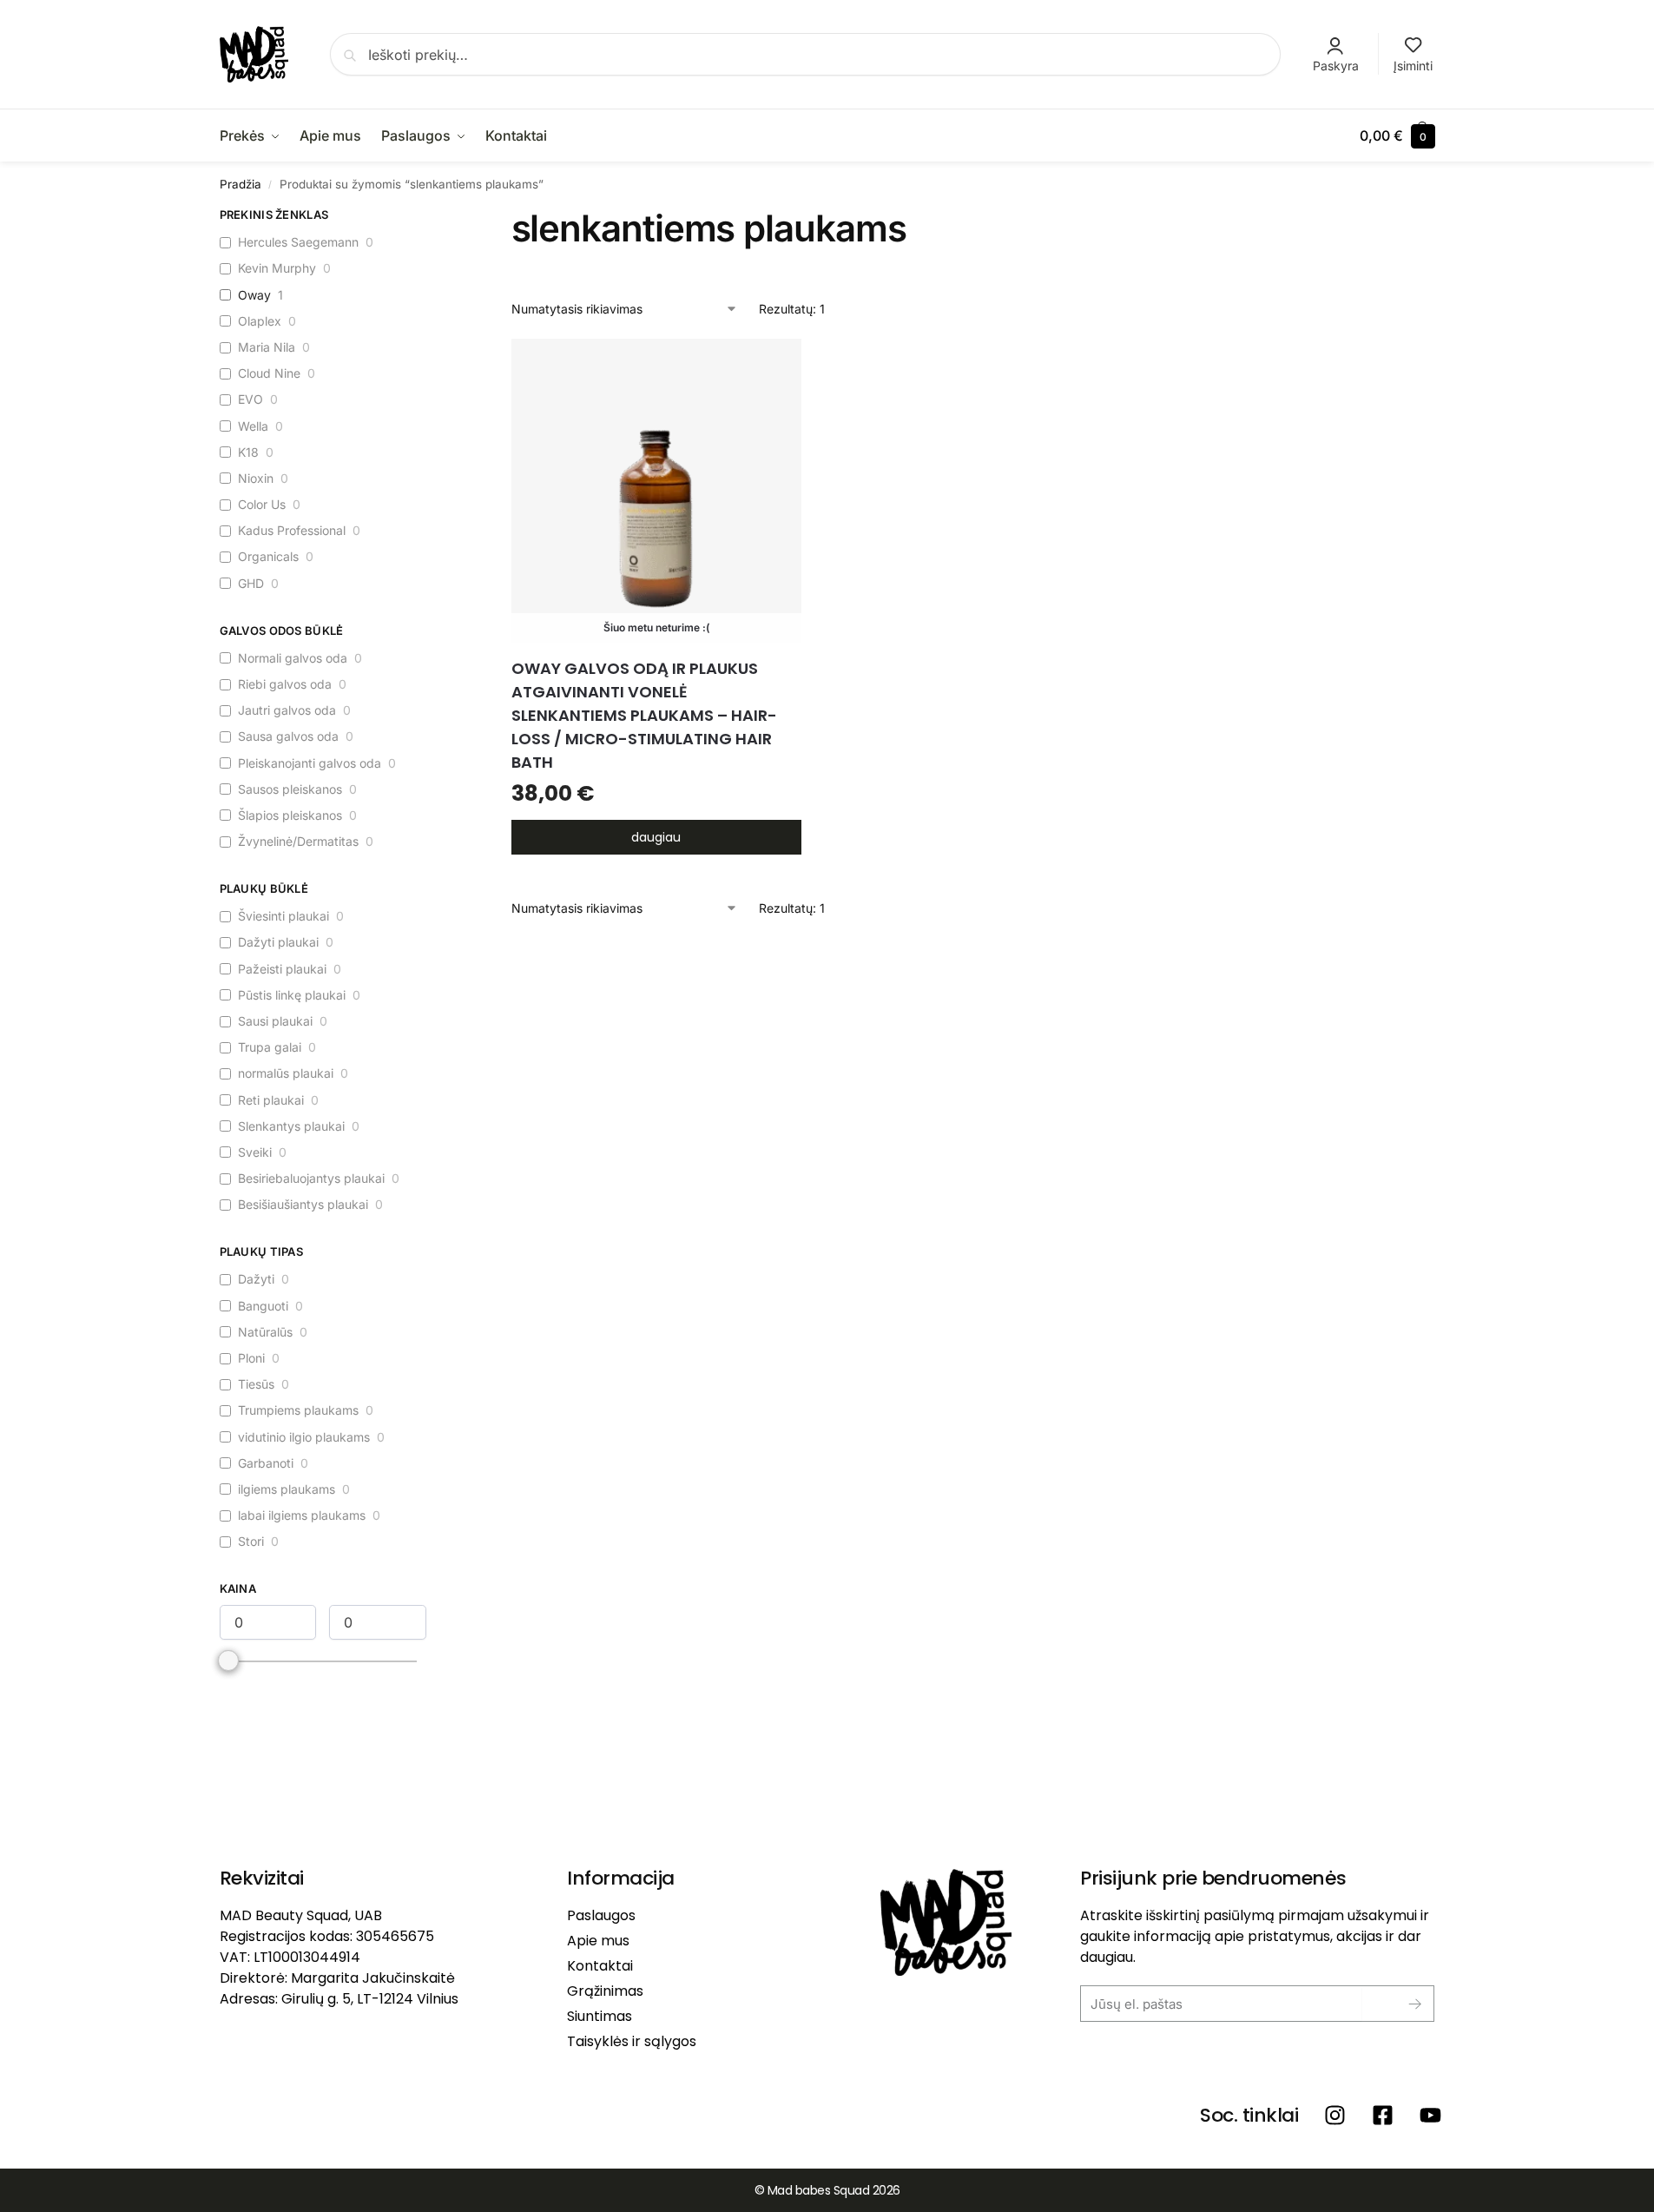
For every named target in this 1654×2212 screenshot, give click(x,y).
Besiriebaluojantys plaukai (311, 1178)
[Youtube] (1430, 2115)
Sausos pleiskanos (290, 789)
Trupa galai (270, 1047)
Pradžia (241, 184)
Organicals (268, 556)
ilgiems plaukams (287, 1489)
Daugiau (656, 837)
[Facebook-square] (1383, 2115)
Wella (253, 426)
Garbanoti (266, 1463)
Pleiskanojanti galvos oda (310, 763)
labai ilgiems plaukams (302, 1515)
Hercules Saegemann (298, 242)
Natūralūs (265, 1332)
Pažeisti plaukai (282, 969)
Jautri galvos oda (287, 710)
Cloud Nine (269, 373)
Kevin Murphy (277, 268)
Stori (251, 1541)
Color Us (262, 504)
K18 (248, 452)
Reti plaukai (271, 1100)
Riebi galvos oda (285, 684)
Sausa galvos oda (288, 736)
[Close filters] (432, 217)
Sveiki (255, 1152)
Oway (254, 295)
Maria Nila (267, 347)
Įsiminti (1413, 66)
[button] (1397, 135)
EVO (250, 399)
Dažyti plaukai (278, 942)
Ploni (251, 1358)
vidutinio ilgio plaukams (304, 1437)
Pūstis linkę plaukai (292, 995)
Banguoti (263, 1306)
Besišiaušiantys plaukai (303, 1204)
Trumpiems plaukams (298, 1410)
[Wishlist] (775, 365)
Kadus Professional (292, 530)
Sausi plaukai (275, 1021)
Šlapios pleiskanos (290, 815)
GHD (251, 583)
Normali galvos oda (293, 658)
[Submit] (1402, 2004)
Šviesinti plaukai (283, 916)
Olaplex (260, 321)
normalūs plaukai (286, 1073)
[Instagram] (1335, 2115)
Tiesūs (256, 1384)
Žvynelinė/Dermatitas (298, 841)
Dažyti (256, 1279)
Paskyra (1336, 66)
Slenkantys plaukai (291, 1126)
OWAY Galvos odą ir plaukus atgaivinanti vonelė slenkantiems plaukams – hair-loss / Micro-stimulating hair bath (644, 715)
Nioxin (256, 478)
